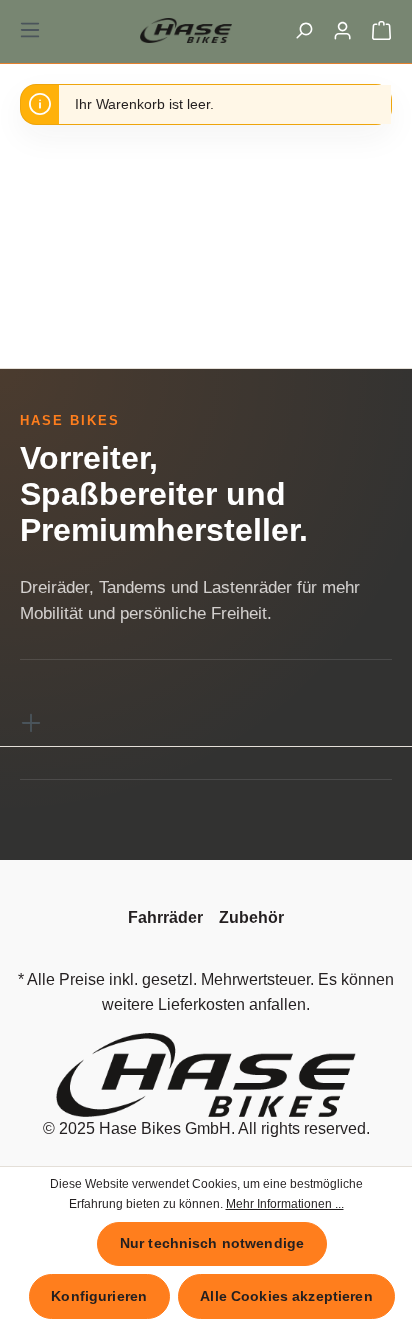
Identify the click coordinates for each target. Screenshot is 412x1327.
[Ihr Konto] (343, 30)
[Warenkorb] (382, 30)
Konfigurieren (99, 1296)
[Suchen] (304, 30)
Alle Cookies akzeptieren (286, 1296)
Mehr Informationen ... (285, 1204)
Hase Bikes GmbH (165, 1128)
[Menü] (30, 30)
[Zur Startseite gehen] (206, 30)
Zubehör (251, 917)
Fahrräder (165, 917)
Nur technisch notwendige (212, 1243)
